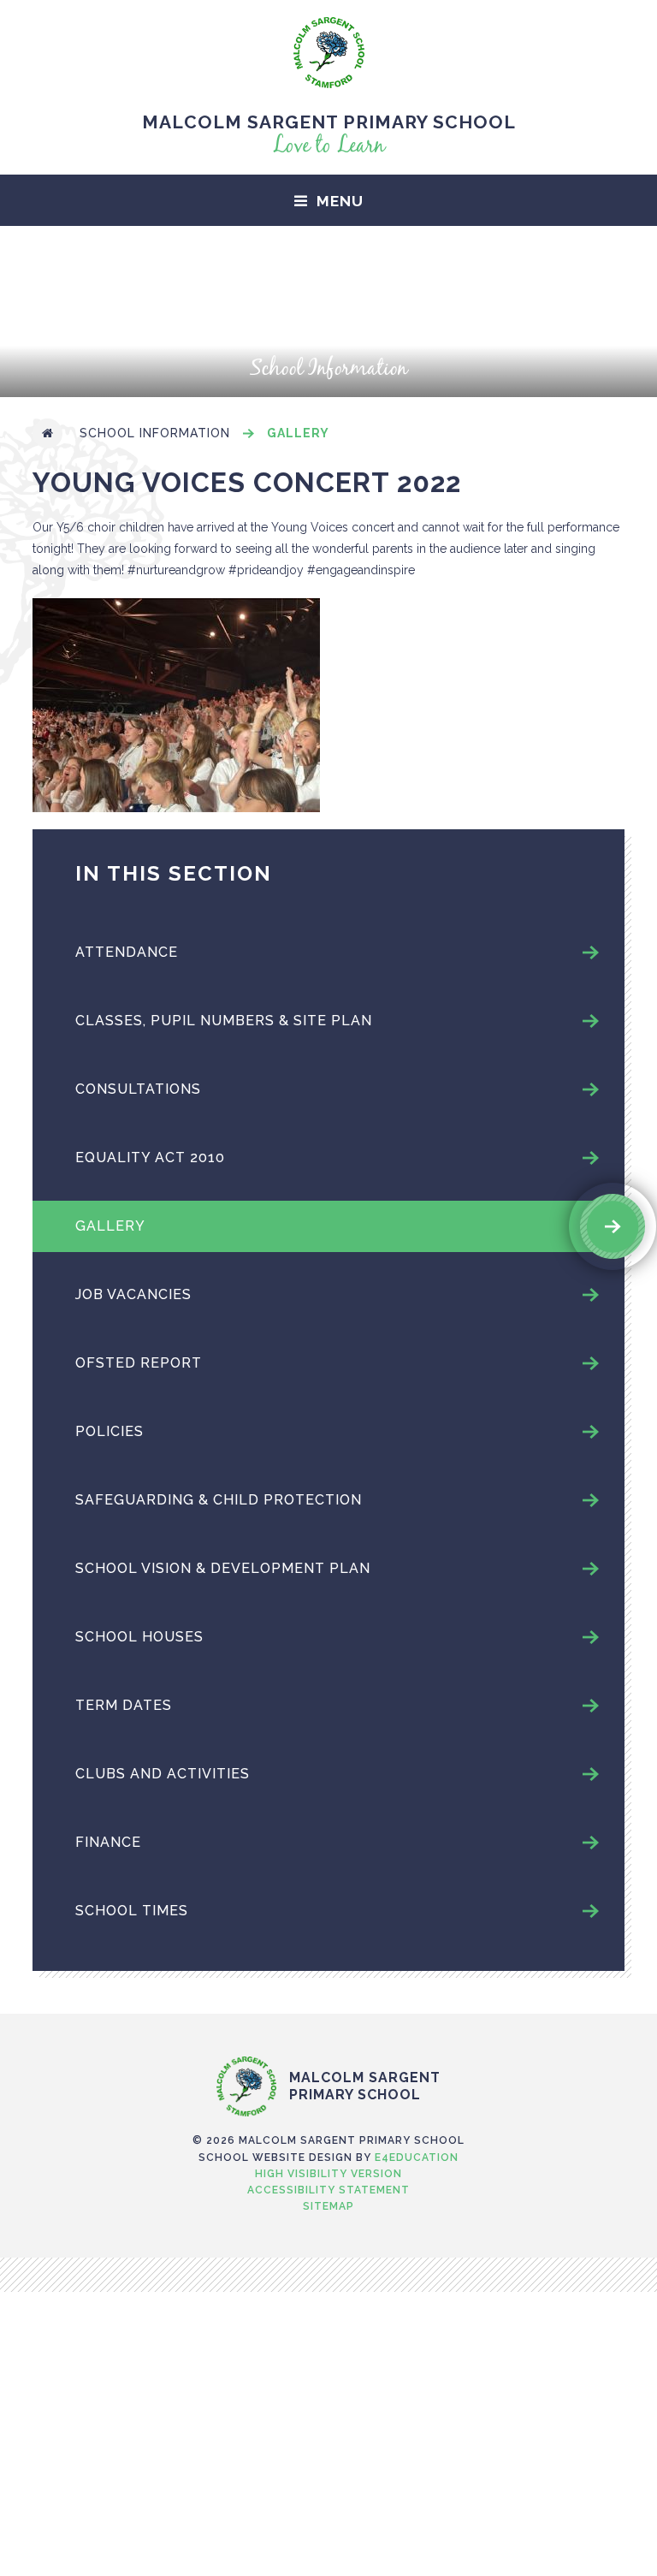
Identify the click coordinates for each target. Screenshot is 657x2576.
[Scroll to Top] (328, 2021)
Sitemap (328, 2206)
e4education (417, 2158)
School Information (155, 433)
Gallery (298, 433)
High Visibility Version (328, 2174)
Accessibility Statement (328, 2190)
